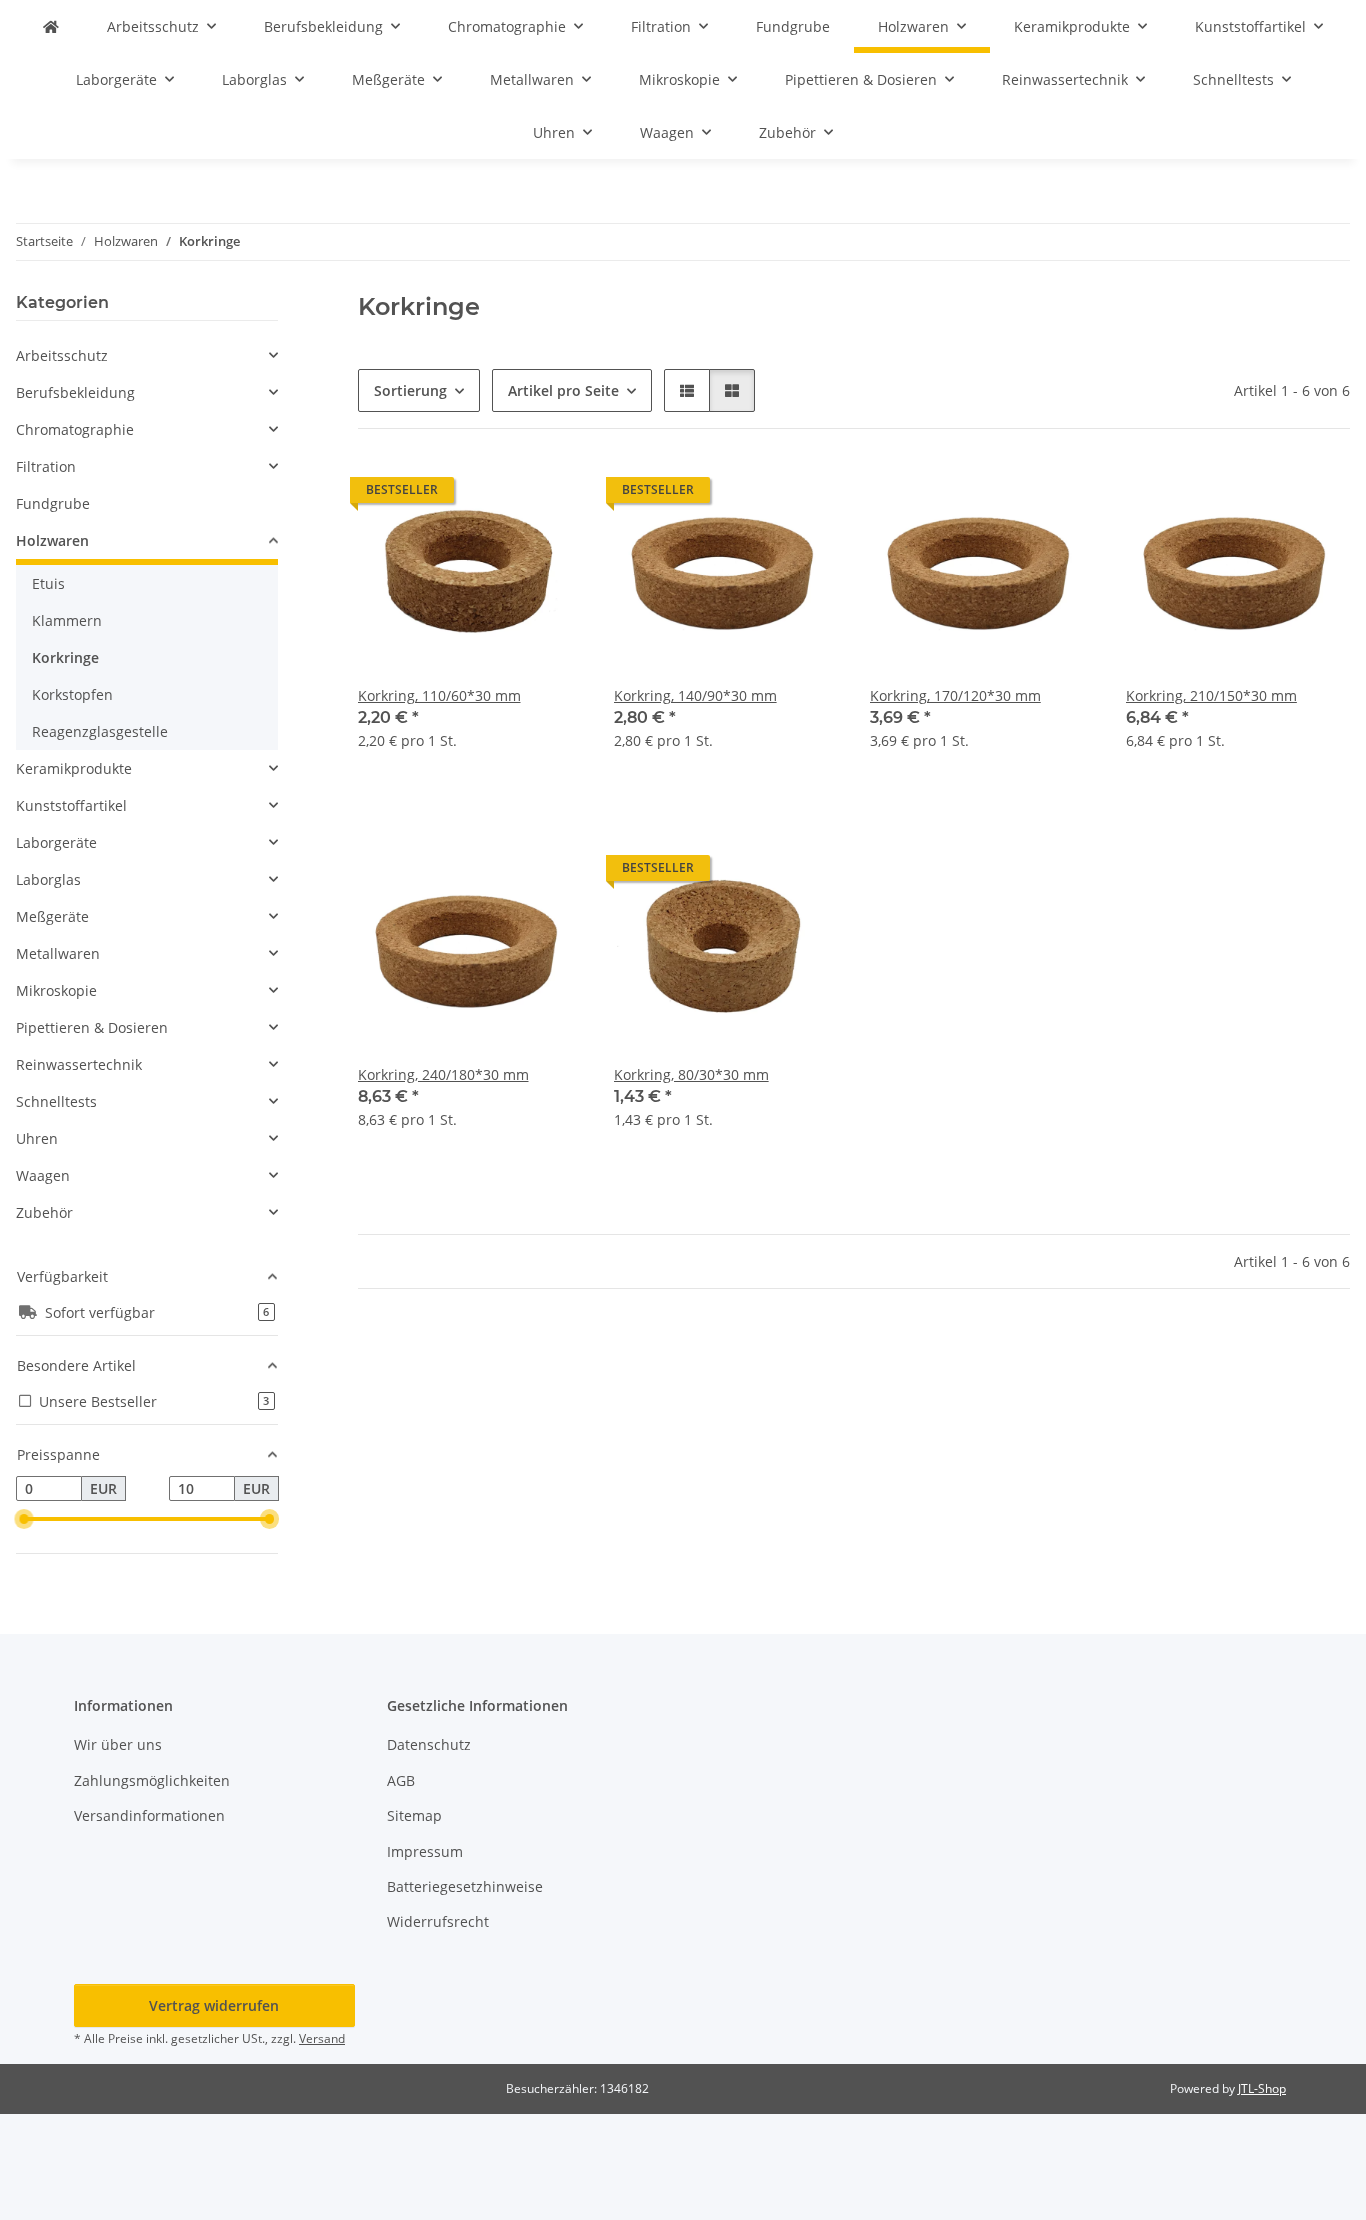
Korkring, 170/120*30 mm (955, 695)
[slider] (24, 1519)
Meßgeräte (52, 916)
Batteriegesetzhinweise (465, 1886)
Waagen (43, 1175)
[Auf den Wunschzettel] (548, 495)
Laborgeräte (56, 842)
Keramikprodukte (74, 768)
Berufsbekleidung (75, 392)
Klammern (67, 620)
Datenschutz (429, 1744)
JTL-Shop (1262, 2088)
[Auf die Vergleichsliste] (496, 495)
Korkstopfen (72, 694)
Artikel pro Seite (563, 390)
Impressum (425, 1851)
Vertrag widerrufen (214, 2005)
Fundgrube (53, 503)
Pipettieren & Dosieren (92, 1027)
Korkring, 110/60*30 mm (439, 695)
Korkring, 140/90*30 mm (695, 695)
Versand (322, 2038)
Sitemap (414, 1815)
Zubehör (44, 1212)
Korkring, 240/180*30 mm (443, 1074)
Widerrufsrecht (438, 1921)
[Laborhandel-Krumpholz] (51, 26)
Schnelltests (56, 1101)
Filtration (46, 466)
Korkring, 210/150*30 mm (1211, 695)
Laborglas (48, 879)
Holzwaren (52, 540)
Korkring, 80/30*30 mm (691, 1074)
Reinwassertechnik (79, 1064)
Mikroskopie (56, 990)
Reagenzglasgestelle (100, 731)
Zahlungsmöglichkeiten (152, 1780)
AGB (401, 1780)
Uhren (37, 1138)
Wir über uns (118, 1744)
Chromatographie (75, 429)
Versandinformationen (149, 1815)
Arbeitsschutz (62, 355)
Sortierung (410, 390)
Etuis (48, 583)
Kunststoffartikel (71, 805)
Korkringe (65, 657)
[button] (687, 390)
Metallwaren (58, 953)
